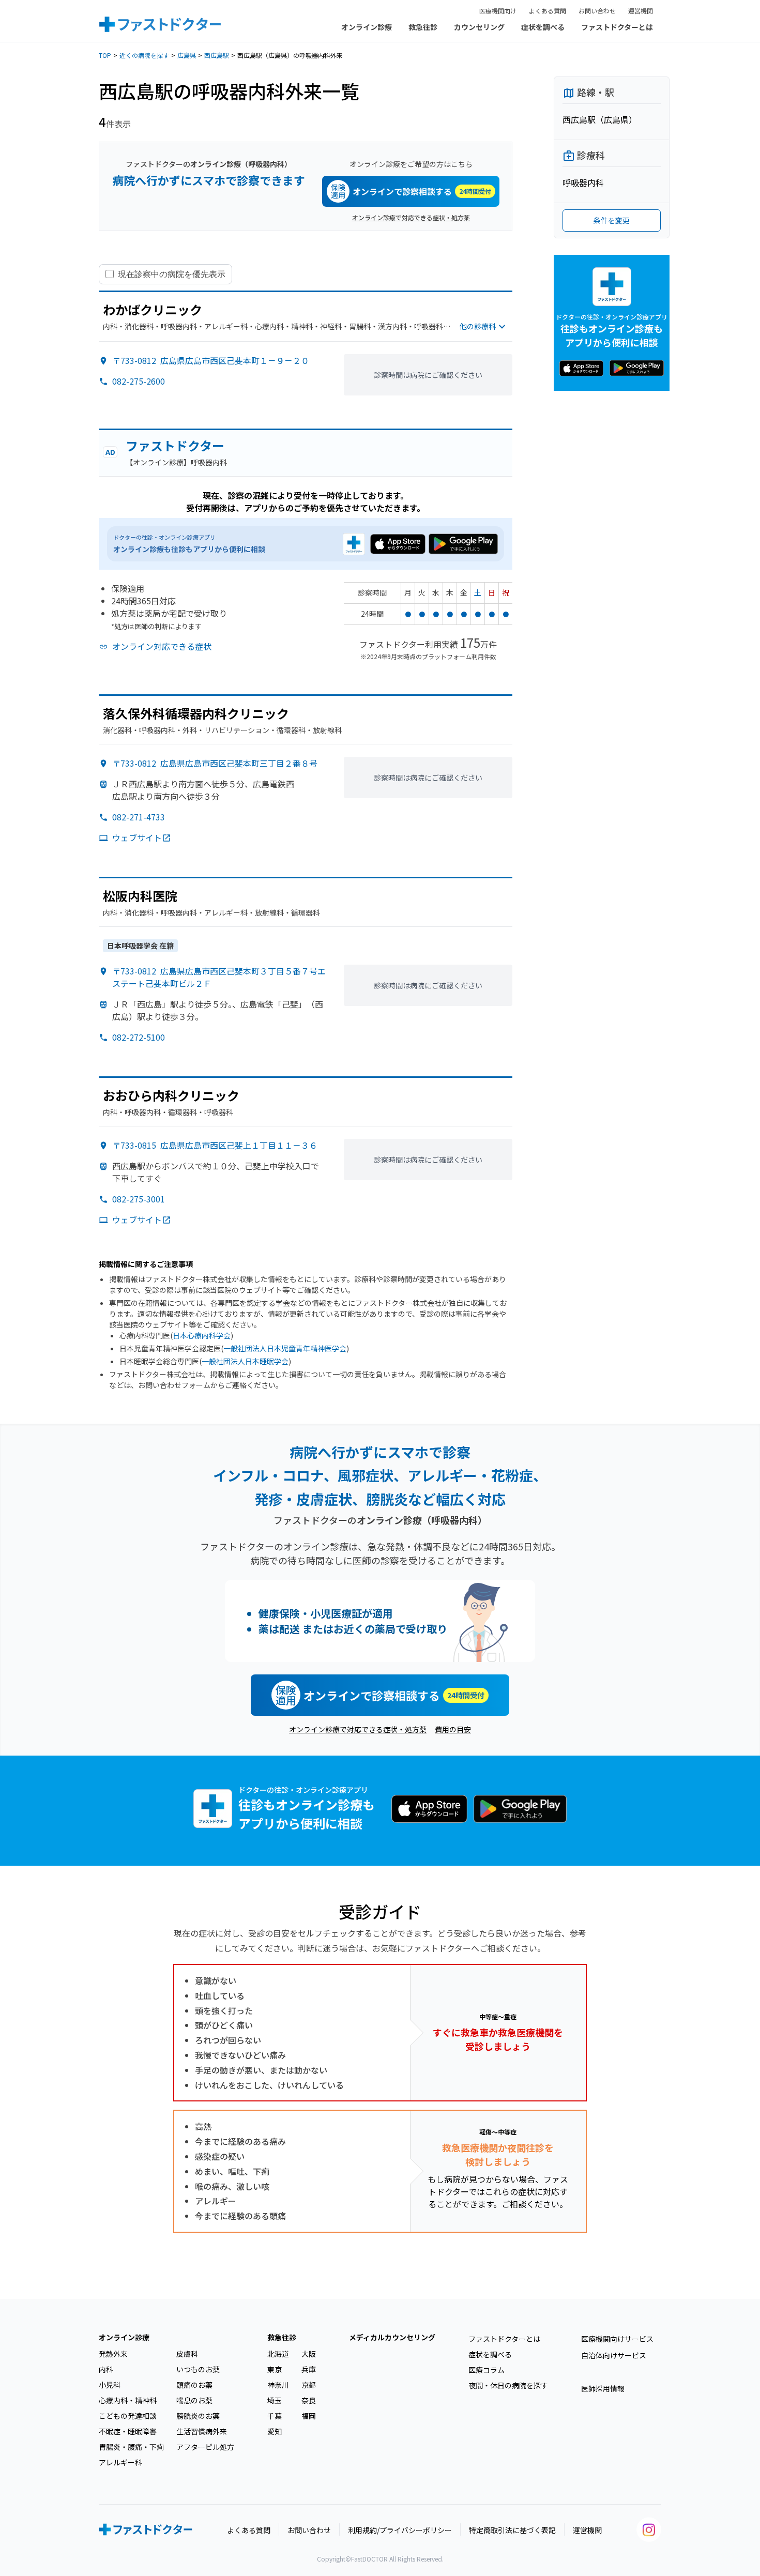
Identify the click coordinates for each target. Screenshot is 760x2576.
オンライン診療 (367, 27)
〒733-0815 (215, 1145)
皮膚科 (187, 2354)
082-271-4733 (139, 817)
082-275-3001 (139, 1199)
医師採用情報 (603, 2388)
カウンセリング (479, 27)
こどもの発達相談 (128, 2416)
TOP (105, 55)
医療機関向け (498, 11)
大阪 (309, 2354)
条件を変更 (612, 220)
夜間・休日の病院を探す (508, 2385)
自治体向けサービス (614, 2355)
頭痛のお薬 (194, 2385)
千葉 (275, 2416)
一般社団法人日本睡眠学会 (245, 1361)
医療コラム (487, 2370)
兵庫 (309, 2369)
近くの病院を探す (144, 55)
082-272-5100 (139, 1037)
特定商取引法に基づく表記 (512, 2530)
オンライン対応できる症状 (162, 646)
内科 (106, 2369)
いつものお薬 (198, 2369)
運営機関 (641, 11)
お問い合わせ (597, 11)
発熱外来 (113, 2354)
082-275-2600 (139, 381)
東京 (275, 2369)
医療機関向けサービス (617, 2339)
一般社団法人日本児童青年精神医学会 (285, 1348)
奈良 (309, 2400)
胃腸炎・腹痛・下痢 (131, 2447)
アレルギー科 (120, 2462)
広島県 (187, 55)
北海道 (278, 2354)
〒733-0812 (211, 360)
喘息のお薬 (194, 2400)
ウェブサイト (137, 837)
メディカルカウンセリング (392, 2337)
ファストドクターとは (617, 27)
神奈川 (278, 2385)
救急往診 (423, 27)
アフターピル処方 (205, 2447)
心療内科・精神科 (128, 2400)
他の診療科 (478, 326)
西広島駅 (217, 55)
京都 (309, 2385)
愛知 (275, 2431)
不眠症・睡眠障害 (128, 2431)
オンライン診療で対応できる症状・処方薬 (411, 217)
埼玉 (275, 2400)
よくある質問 (548, 11)
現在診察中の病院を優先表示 (172, 274)
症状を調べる (543, 27)
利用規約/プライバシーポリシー (400, 2530)
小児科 (110, 2385)
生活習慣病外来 (202, 2431)
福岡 (309, 2416)
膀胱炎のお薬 (198, 2416)
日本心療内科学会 (202, 1335)
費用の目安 (453, 1729)
